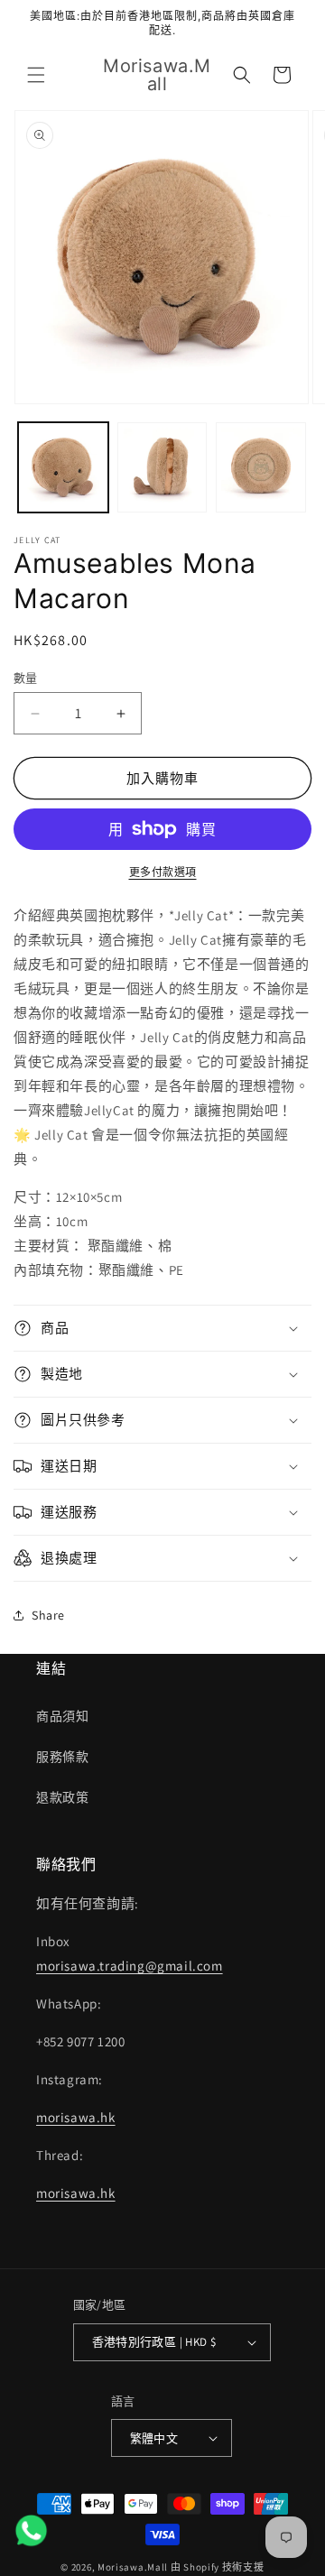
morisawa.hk (76, 2117)
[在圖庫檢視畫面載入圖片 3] (261, 467)
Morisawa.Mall (133, 2567)
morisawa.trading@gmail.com (130, 1966)
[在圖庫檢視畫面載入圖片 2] (162, 467)
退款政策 (62, 1797)
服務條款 (62, 1757)
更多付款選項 (163, 872)
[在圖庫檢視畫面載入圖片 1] (63, 467)
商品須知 (62, 1716)
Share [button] (48, 1615)
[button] (36, 75)
